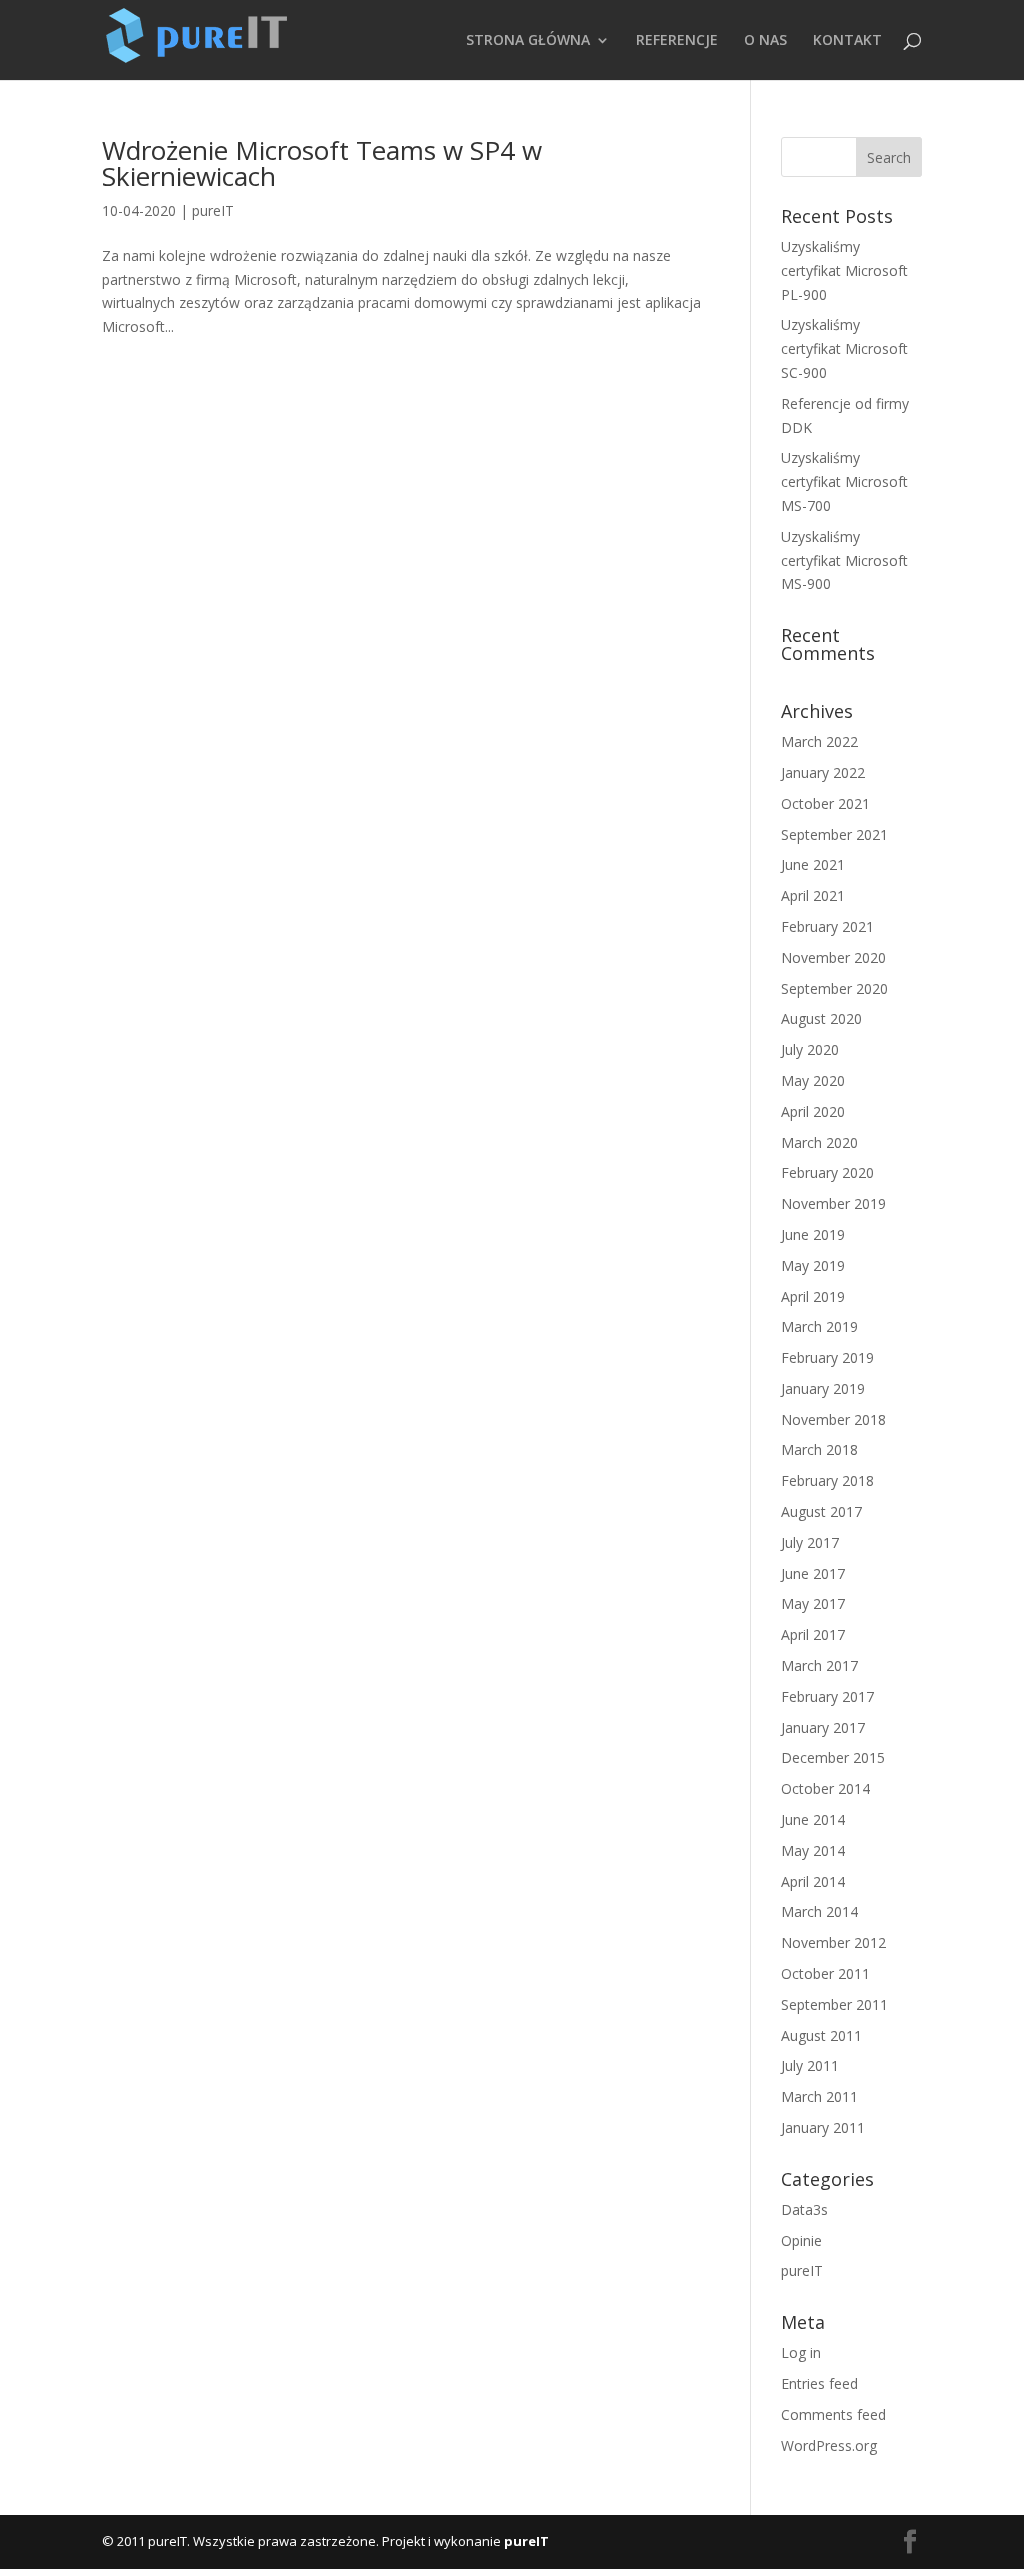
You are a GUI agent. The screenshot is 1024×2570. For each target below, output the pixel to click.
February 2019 (827, 1357)
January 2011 (823, 2127)
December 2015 (833, 1757)
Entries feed (819, 2383)
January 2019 (823, 1388)
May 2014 (813, 1850)
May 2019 (813, 1265)
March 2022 (819, 741)
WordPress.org (829, 2445)
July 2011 (810, 2065)
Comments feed (833, 2414)
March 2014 (819, 1911)
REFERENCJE (677, 41)
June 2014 (813, 1819)
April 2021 (813, 895)
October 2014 (825, 1788)
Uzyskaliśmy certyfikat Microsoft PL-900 (844, 270)
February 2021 (827, 926)
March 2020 (819, 1142)
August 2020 (821, 1018)
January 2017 (823, 1727)
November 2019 (833, 1203)
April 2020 (813, 1111)
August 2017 (821, 1511)
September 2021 (834, 834)
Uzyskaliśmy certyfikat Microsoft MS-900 (844, 560)
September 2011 (834, 2004)
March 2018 (819, 1449)
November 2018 (833, 1419)
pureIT (213, 210)
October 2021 (825, 803)
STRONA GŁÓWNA (528, 41)
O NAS (765, 41)
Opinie (801, 2240)
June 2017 (813, 1573)
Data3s (804, 2209)
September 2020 (834, 988)
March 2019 (819, 1326)
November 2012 (833, 1942)
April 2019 (813, 1296)
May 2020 (813, 1080)
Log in (801, 2352)
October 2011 (825, 1973)
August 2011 (821, 2035)
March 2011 (819, 2096)
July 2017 (810, 1542)
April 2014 (813, 1881)
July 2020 (810, 1049)
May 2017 (813, 1603)
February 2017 (827, 1696)
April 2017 (813, 1634)
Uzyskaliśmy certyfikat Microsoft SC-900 (844, 348)
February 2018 (827, 1480)
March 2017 (819, 1665)
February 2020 (827, 1172)
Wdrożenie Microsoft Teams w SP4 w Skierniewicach (322, 163)
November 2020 (833, 957)
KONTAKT (847, 41)
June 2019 (813, 1234)
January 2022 (823, 772)
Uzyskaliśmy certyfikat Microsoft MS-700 (844, 481)
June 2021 (813, 864)
